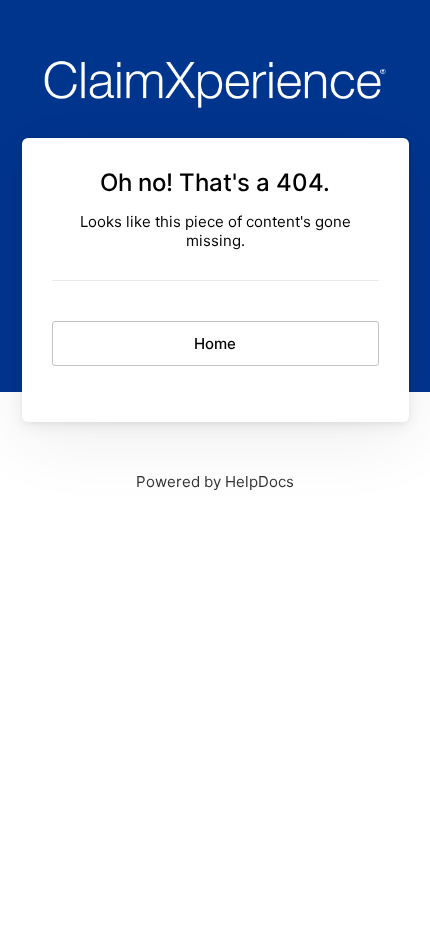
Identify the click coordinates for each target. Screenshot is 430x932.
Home (215, 343)
